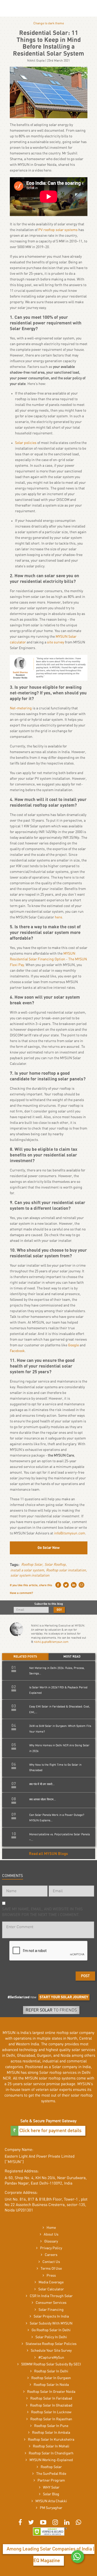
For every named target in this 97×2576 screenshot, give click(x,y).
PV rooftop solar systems (58, 230)
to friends (51, 2010)
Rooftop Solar (32, 1565)
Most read (72, 1657)
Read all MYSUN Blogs (48, 1854)
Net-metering (21, 708)
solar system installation (30, 1576)
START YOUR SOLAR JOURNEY (64, 1997)
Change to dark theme (49, 23)
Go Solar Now (49, 1548)
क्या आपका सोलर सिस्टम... (43, 1799)
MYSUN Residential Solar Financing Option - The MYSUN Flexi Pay (48, 959)
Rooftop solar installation (66, 1570)
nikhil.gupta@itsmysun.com (51, 1642)
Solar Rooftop (55, 1565)
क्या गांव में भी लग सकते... (42, 1784)
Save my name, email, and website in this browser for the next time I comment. (42, 1912)
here (58, 917)
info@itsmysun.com (70, 1533)
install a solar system (27, 1570)
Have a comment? (21, 1593)
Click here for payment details (50, 2131)
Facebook (17, 1351)
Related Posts (25, 1657)
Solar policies (26, 443)
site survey (56, 642)
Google (73, 1345)
